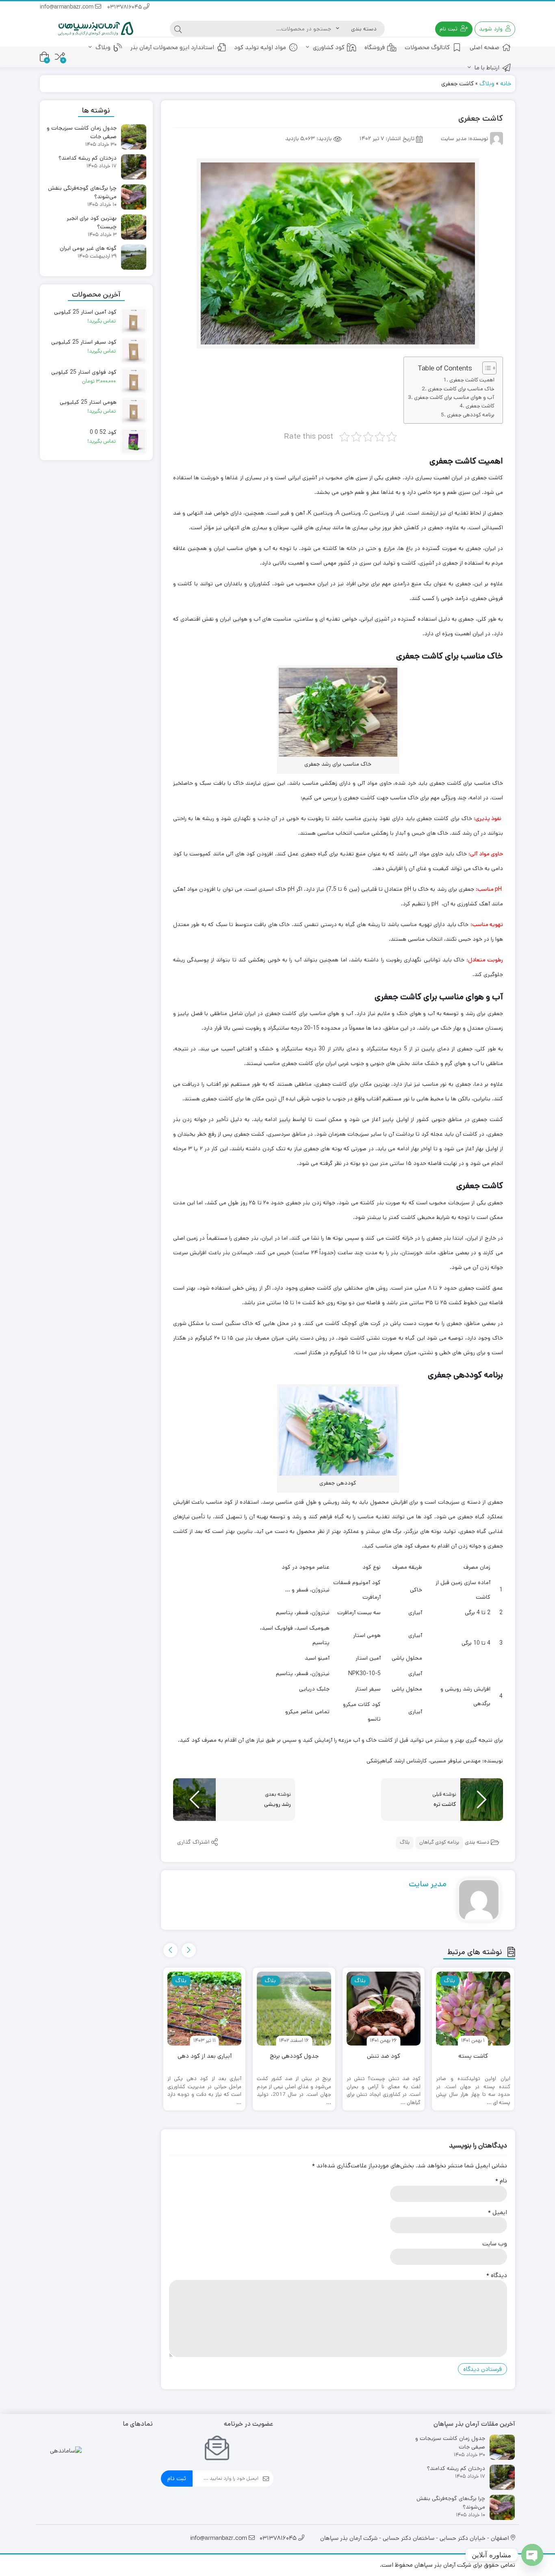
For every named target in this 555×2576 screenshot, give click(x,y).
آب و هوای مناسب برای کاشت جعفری (454, 397)
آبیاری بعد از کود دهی (205, 2056)
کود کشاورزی (328, 47)
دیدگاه (497, 2275)
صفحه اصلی (485, 47)
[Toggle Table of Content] (485, 368)
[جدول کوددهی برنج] (294, 2009)
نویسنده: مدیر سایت (464, 139)
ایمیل (498, 2212)
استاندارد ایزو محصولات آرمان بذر (172, 47)
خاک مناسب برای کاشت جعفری (461, 389)
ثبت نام (177, 2478)
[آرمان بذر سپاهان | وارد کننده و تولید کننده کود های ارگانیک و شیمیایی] (96, 29)
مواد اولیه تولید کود (260, 47)
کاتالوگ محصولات (427, 47)
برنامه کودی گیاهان (439, 1843)
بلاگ (405, 1843)
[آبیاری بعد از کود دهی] (204, 2009)
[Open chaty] (532, 2555)
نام (501, 2181)
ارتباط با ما (486, 68)
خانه (506, 83)
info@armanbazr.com (67, 8)
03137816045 (125, 8)
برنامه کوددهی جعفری (471, 415)
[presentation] (189, 1950)
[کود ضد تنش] (384, 2009)
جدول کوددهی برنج (294, 2056)
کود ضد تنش (384, 2056)
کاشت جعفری (480, 406)
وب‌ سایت (495, 2244)
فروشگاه (375, 47)
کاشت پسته (473, 2056)
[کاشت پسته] (473, 2009)
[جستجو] (178, 29)
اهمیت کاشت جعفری (472, 380)
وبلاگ (102, 47)
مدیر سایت (428, 1884)
